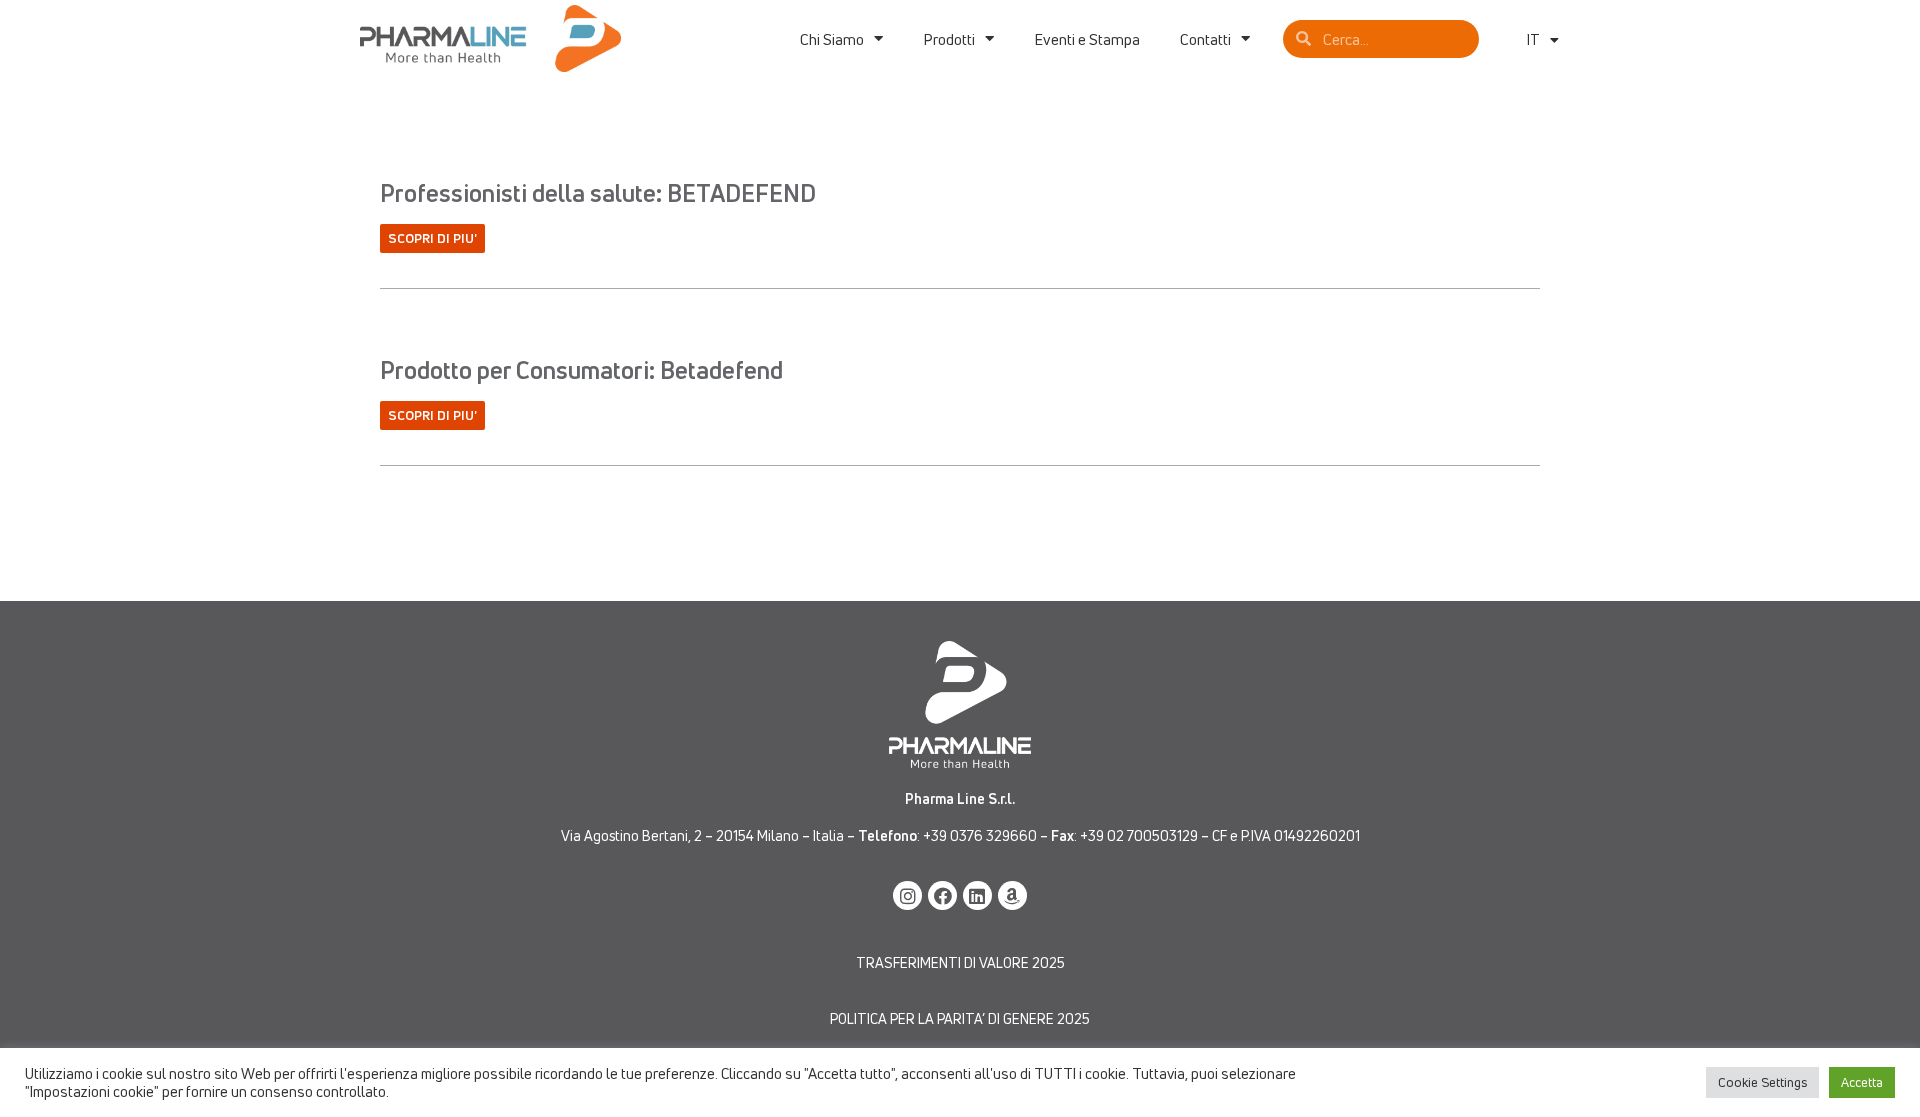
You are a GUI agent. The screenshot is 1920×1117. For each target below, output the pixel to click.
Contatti (1205, 39)
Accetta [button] (1862, 1082)
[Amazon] (1012, 895)
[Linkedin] (977, 895)
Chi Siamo (832, 39)
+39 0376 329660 (980, 835)
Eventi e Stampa (1087, 39)
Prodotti (949, 39)
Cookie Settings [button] (1762, 1082)
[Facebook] (942, 895)
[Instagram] (907, 895)
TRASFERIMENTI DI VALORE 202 (956, 962)
